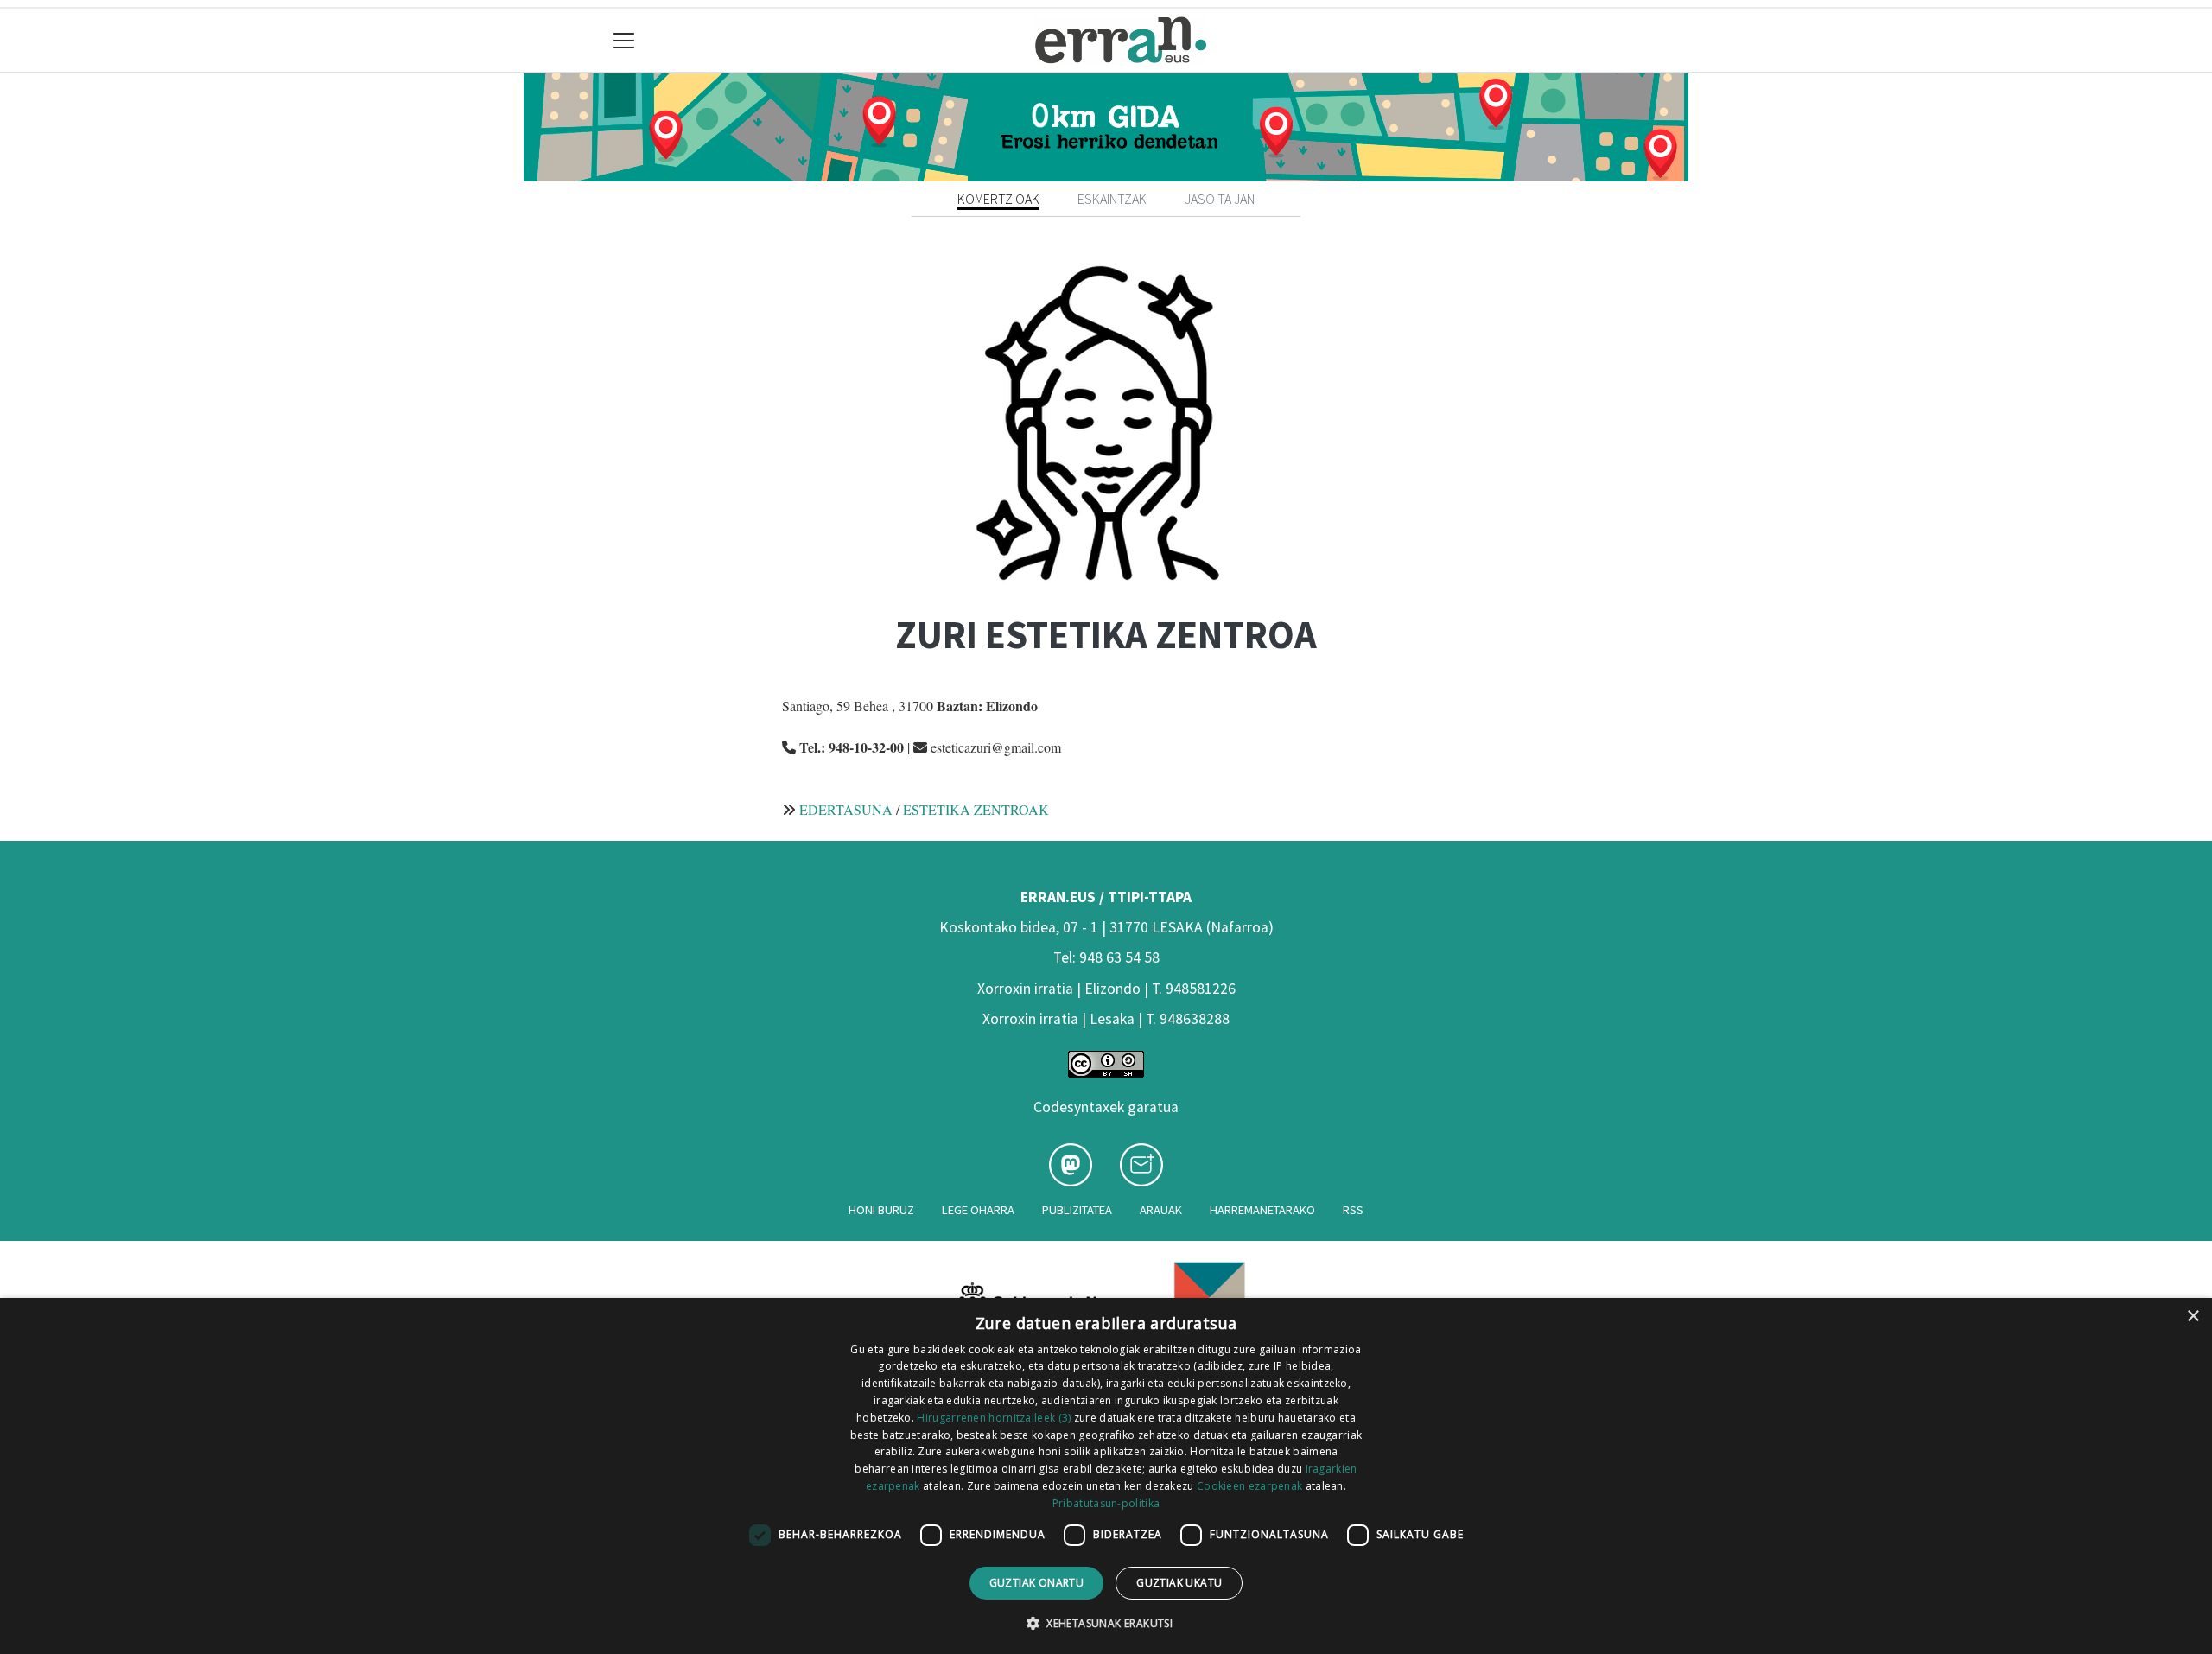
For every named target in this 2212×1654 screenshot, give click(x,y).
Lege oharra (978, 1210)
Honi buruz (881, 1210)
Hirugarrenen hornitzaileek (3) (994, 1418)
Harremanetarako (1262, 1210)
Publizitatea (1077, 1210)
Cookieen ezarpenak (1249, 1486)
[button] (1106, 1623)
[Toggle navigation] (624, 40)
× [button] (2193, 1317)
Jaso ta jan (1220, 199)
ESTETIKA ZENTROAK (976, 809)
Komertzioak (998, 199)
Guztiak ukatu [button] (1179, 1583)
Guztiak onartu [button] (1037, 1583)
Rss (1353, 1210)
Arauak (1161, 1210)
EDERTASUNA (846, 809)
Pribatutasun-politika (1106, 1503)
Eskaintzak (1112, 199)
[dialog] (1106, 1476)
